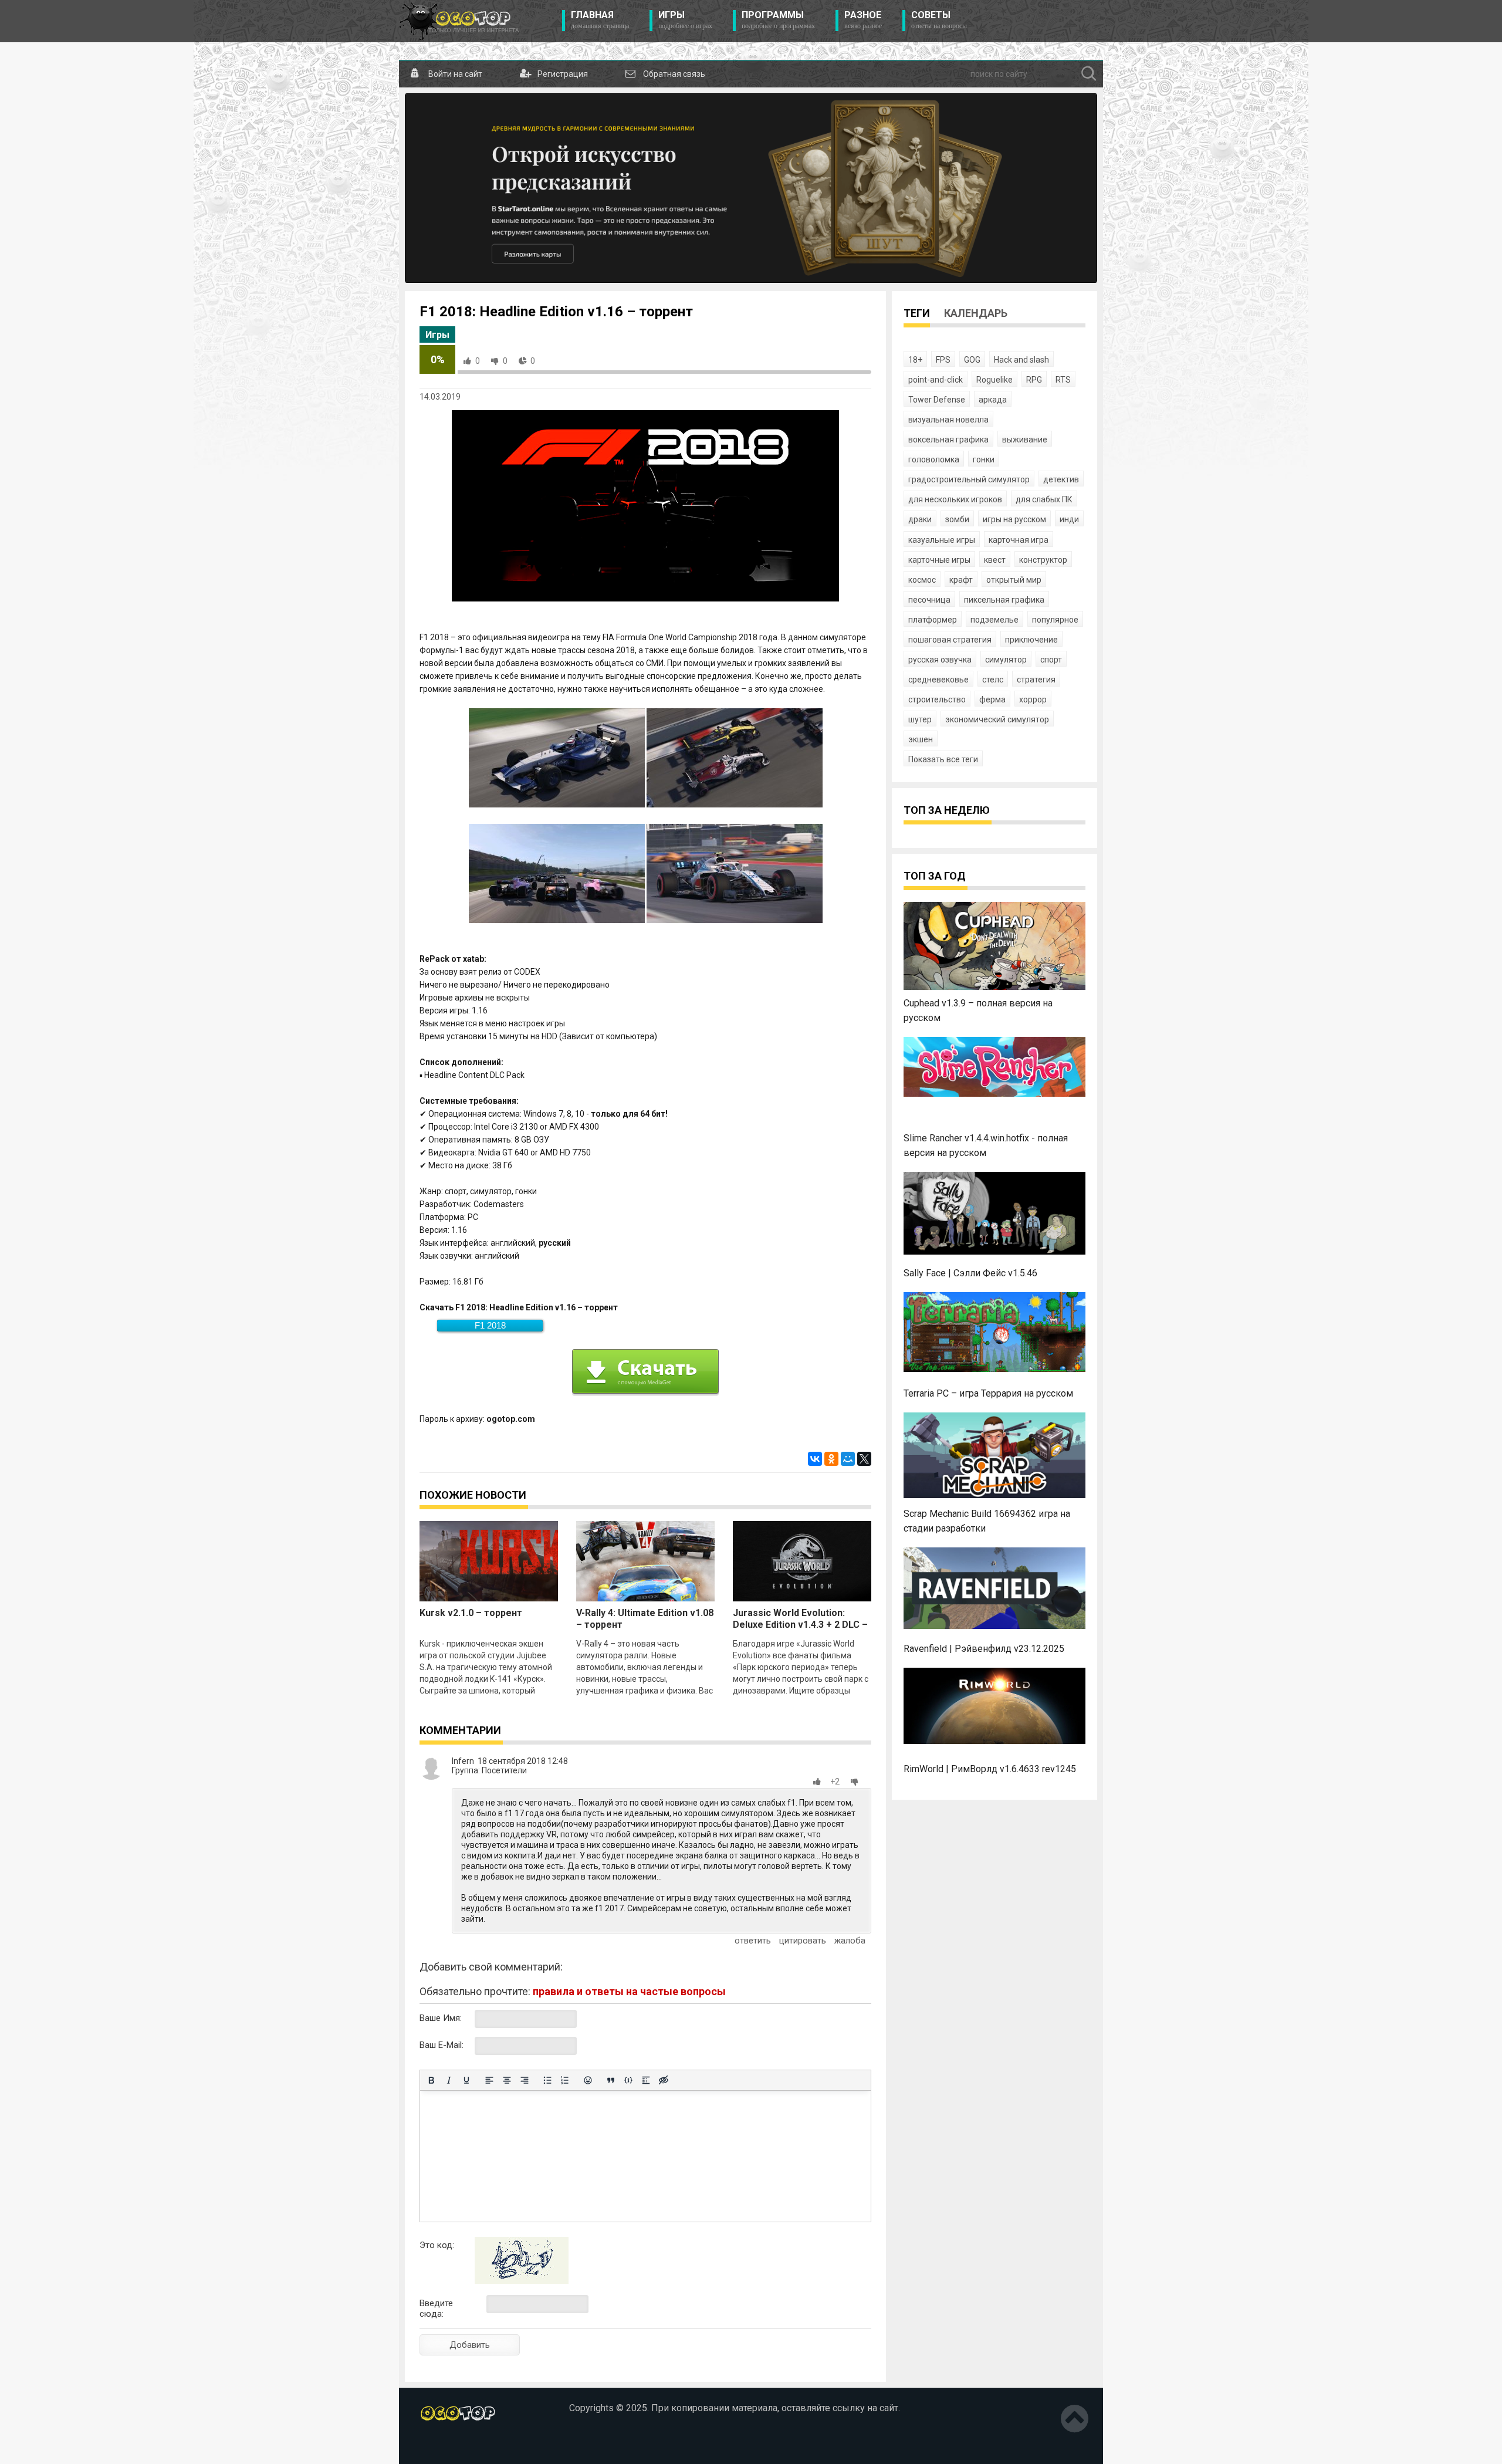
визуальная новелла (948, 420)
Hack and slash (1021, 360)
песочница (929, 600)
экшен (921, 739)
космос (922, 580)
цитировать (803, 1941)
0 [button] (478, 361)
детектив (1061, 479)
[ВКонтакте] (815, 1459)
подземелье (994, 620)
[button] (819, 1782)
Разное (863, 20)
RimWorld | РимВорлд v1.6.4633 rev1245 (990, 1769)
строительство (937, 699)
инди (1069, 519)
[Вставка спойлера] (646, 2080)
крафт (961, 580)
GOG (972, 360)
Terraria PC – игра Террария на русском (988, 1393)
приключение (1031, 640)
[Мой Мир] (848, 1459)
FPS (943, 360)
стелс (993, 680)
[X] (864, 1459)
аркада (993, 400)
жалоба (850, 1941)
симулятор (1006, 660)
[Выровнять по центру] (507, 2080)
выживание (1025, 440)
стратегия (1036, 680)
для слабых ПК (1044, 499)
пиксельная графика (1004, 600)
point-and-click (936, 380)
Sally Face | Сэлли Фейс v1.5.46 (970, 1273)
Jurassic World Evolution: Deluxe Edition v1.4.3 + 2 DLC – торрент (800, 1625)
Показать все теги (943, 759)
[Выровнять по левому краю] (489, 2080)
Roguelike (994, 380)
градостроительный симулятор (969, 479)
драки (920, 519)
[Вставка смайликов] (588, 2080)
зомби (957, 519)
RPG (1034, 380)
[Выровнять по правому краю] (525, 2080)
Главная (600, 20)
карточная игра (1019, 540)
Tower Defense (937, 400)
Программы (778, 20)
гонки (984, 459)
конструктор (1043, 560)
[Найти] (1089, 74)
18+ (915, 360)
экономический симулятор (997, 719)
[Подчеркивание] (466, 2080)
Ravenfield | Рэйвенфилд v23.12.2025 (984, 1649)
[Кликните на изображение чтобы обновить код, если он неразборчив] (522, 2281)
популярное (1055, 620)
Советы (939, 20)
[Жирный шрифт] (431, 2080)
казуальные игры (942, 540)
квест (995, 560)
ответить (753, 1941)
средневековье (938, 680)
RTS (1063, 380)
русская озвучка (940, 660)
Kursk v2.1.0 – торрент (471, 1613)
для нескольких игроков (955, 499)
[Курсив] (449, 2080)
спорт (1051, 660)
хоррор (1033, 699)
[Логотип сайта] (459, 21)
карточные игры (939, 560)
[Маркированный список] (547, 2080)
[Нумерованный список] (565, 2080)
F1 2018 (490, 1325)
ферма (992, 699)
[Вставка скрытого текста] (664, 2080)
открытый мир (1014, 580)
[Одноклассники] (831, 1459)
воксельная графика (948, 440)
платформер (933, 620)
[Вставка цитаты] (611, 2080)
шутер (920, 719)
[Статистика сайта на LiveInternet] (445, 2446)
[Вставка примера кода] (628, 2080)
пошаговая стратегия (950, 640)
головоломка (934, 459)
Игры (685, 20)
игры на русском (1014, 519)
